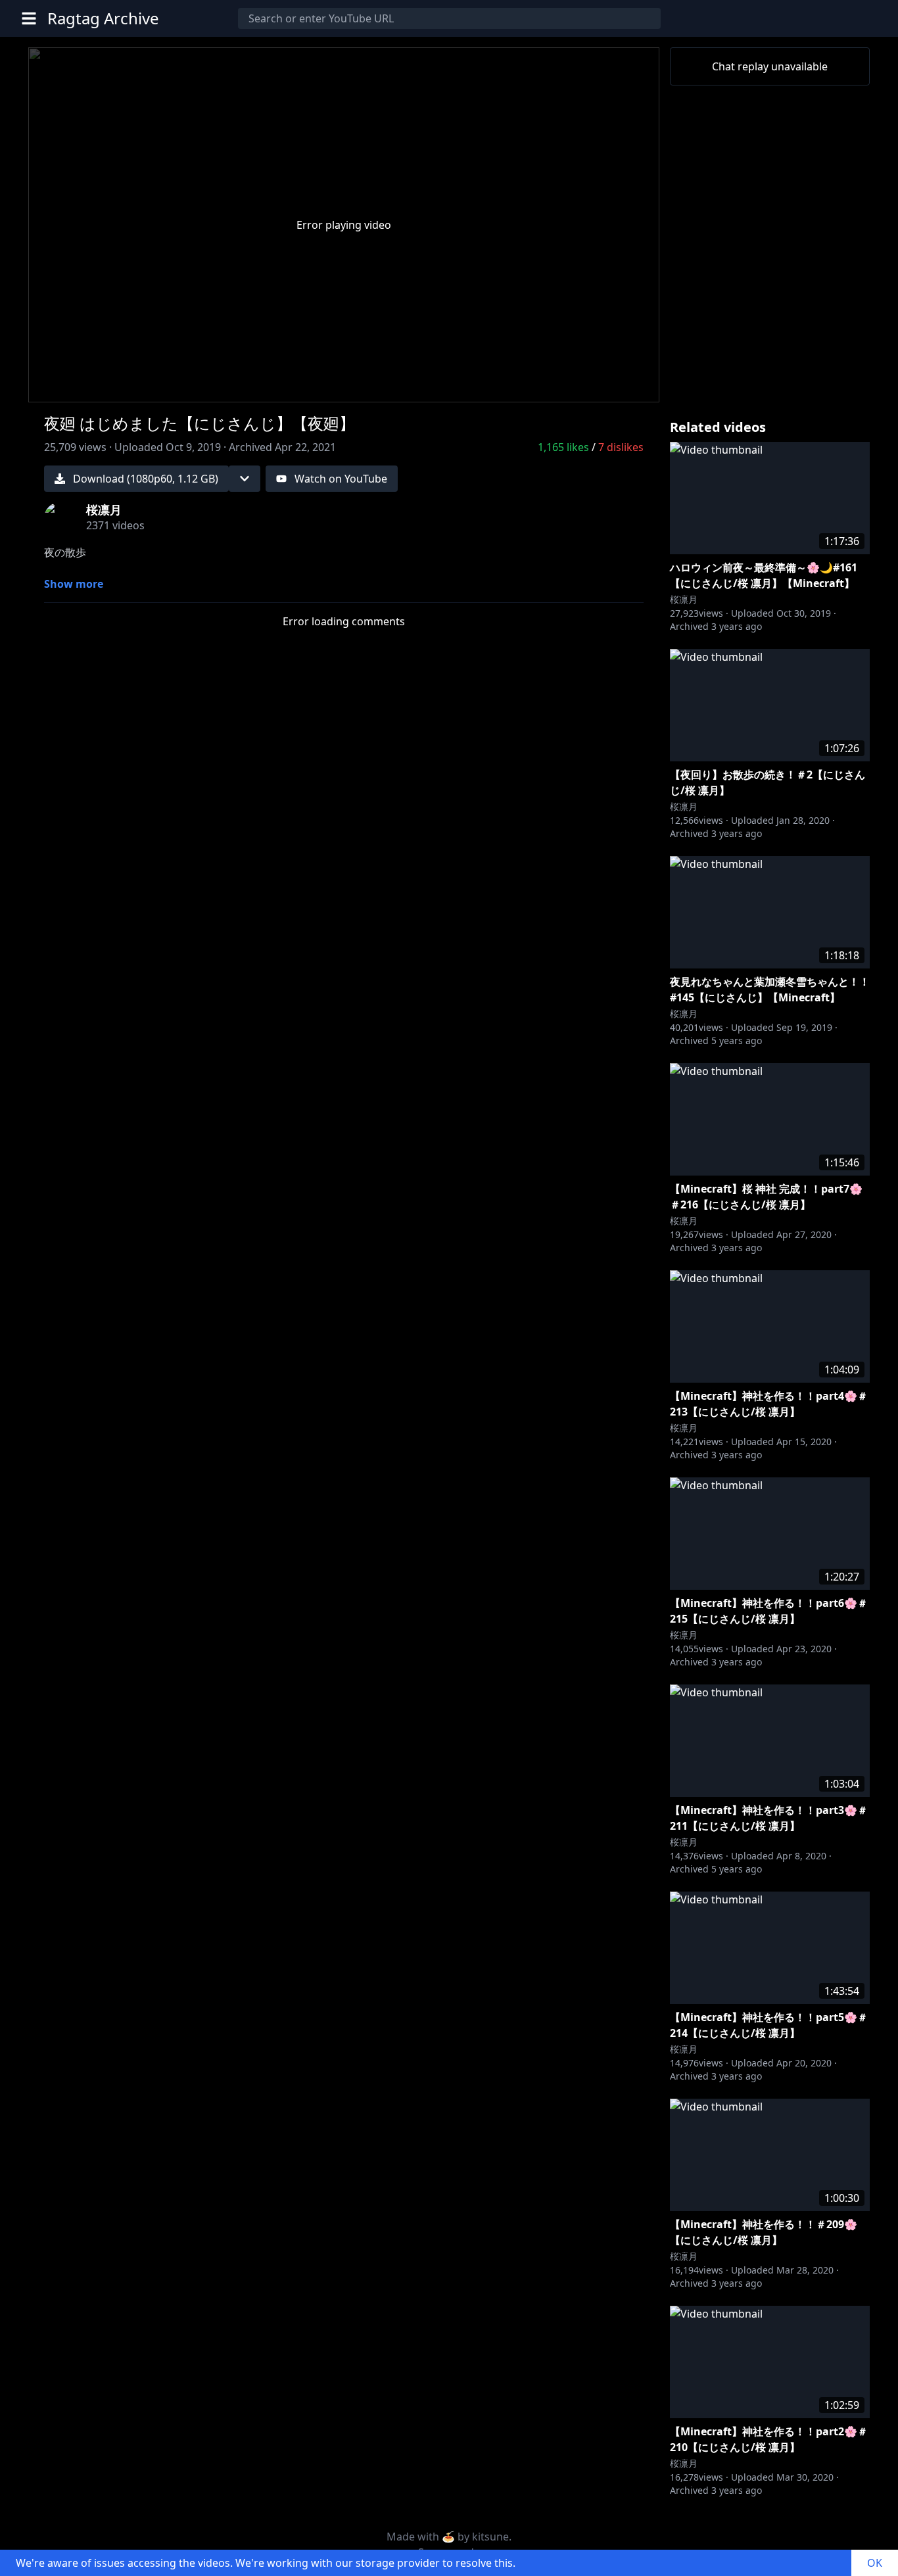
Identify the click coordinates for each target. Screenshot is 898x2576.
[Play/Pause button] (60, 387)
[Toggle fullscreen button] (628, 384)
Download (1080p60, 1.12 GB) (146, 479)
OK (875, 2563)
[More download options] (245, 479)
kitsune (490, 2537)
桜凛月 (684, 599)
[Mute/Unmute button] (91, 387)
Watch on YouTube (341, 479)
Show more (74, 584)
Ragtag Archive (103, 18)
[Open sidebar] (29, 18)
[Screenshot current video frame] (596, 384)
